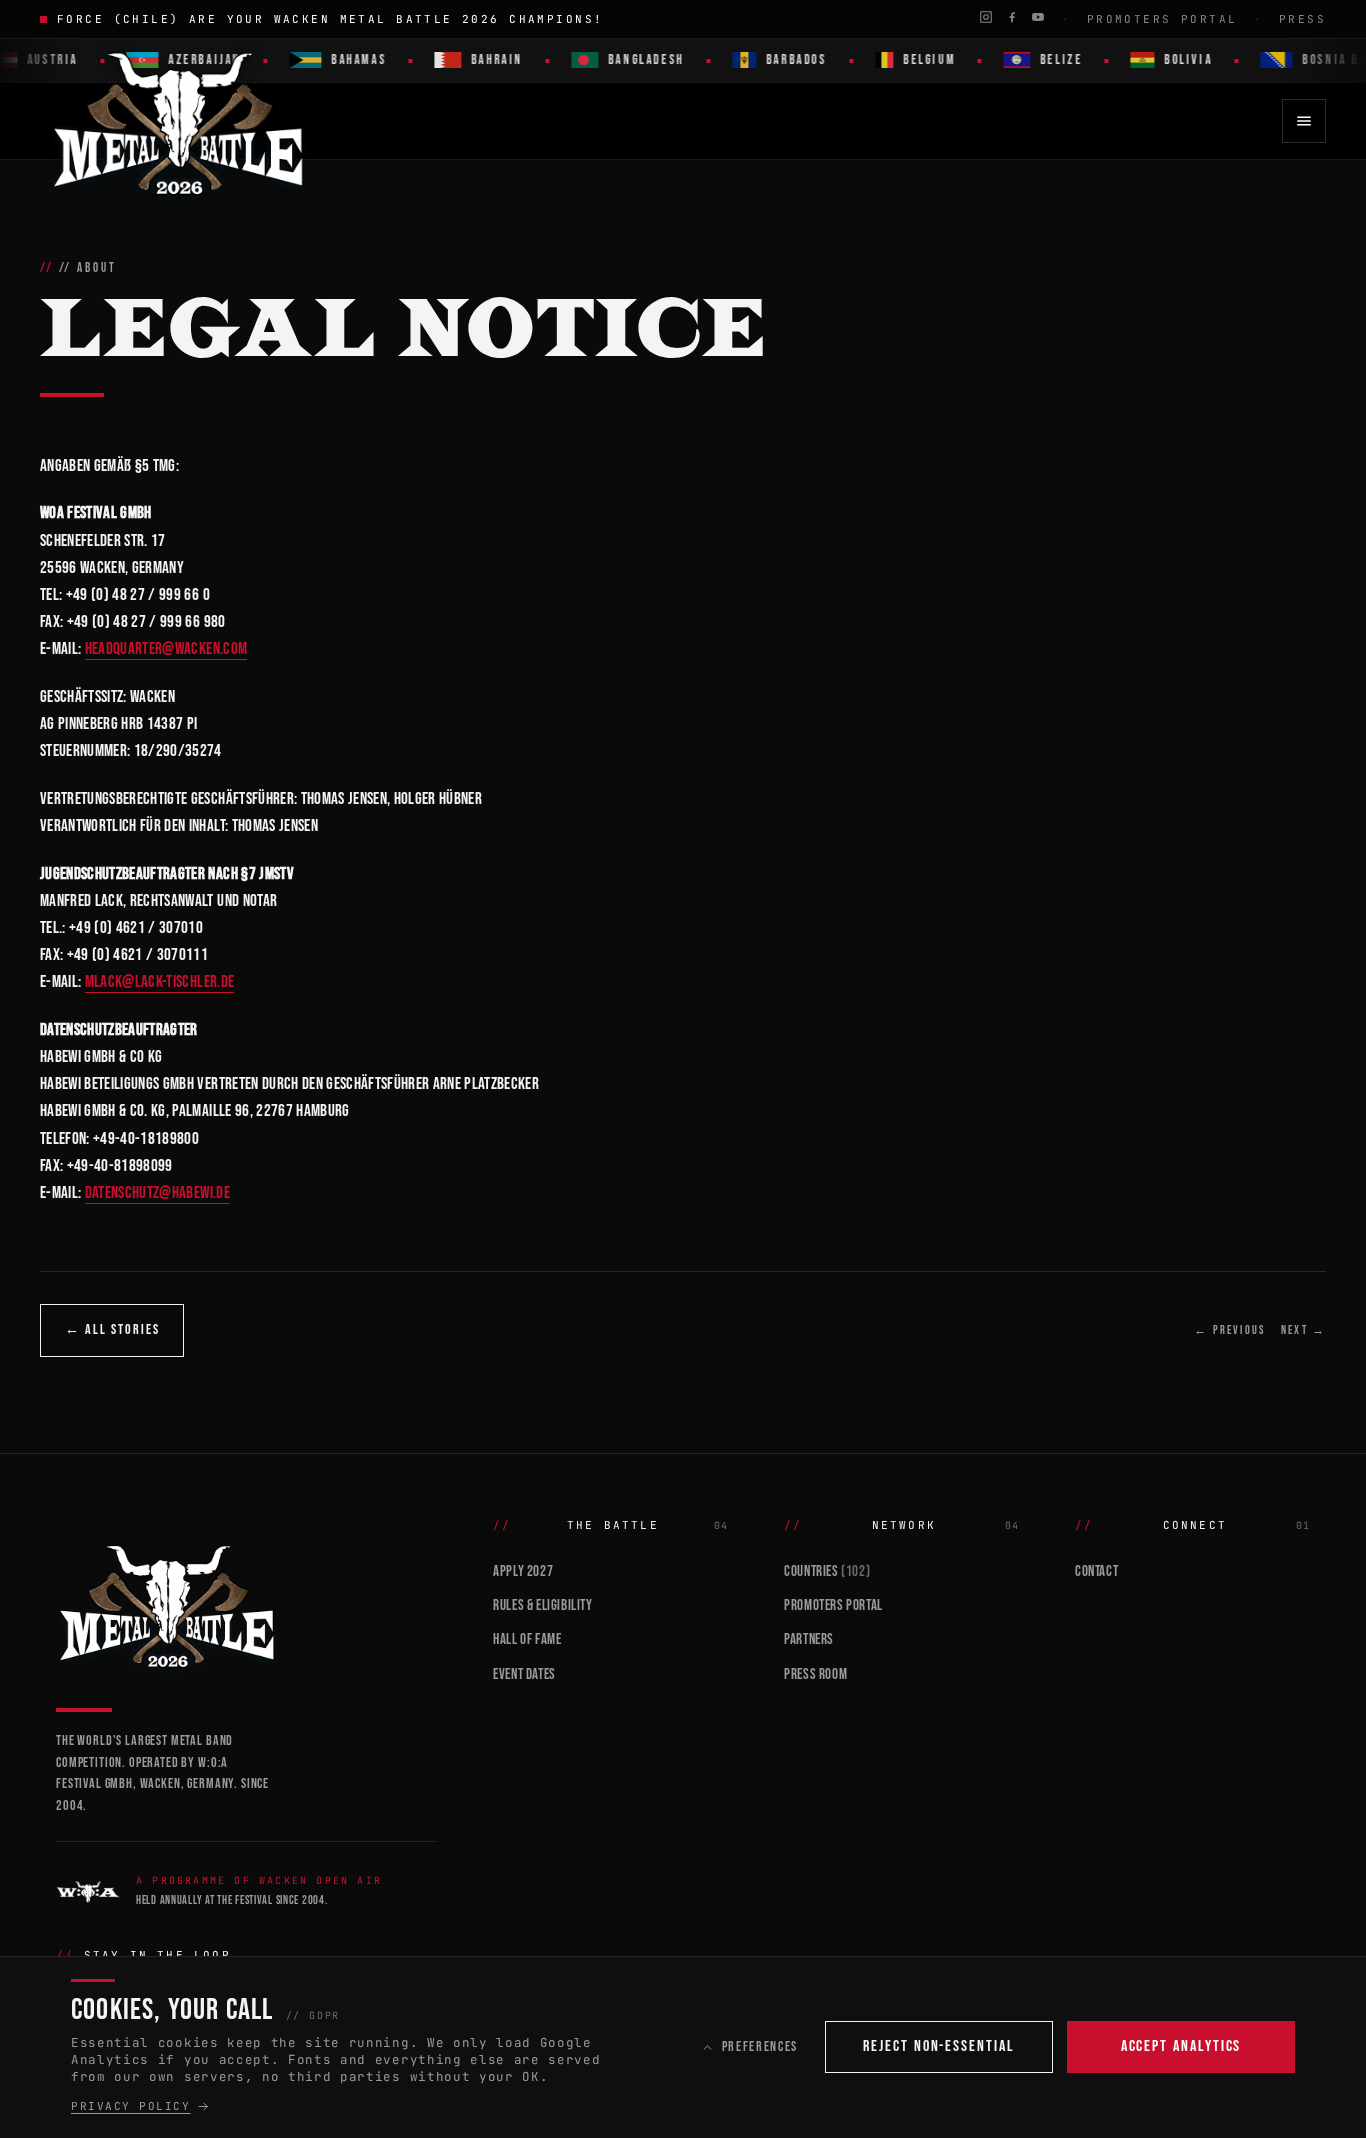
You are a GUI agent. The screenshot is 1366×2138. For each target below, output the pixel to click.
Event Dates (524, 1674)
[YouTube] (1038, 17)
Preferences (760, 2046)
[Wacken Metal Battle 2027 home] (179, 121)
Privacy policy (131, 2106)
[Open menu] (1304, 121)
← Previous (1229, 1330)
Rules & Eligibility (542, 1605)
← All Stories (112, 1329)
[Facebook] (1012, 17)
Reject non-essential (938, 2046)
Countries (827, 1571)
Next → (1303, 1330)
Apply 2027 (523, 1571)
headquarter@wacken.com (166, 649)
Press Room (815, 1674)
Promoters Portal (1162, 19)
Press (1302, 19)
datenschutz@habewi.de (157, 1193)
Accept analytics (1181, 2046)
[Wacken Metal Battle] (246, 1604)
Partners (809, 1639)
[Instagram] (986, 17)
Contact (1096, 1571)
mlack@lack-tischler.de (159, 982)
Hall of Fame (527, 1639)
